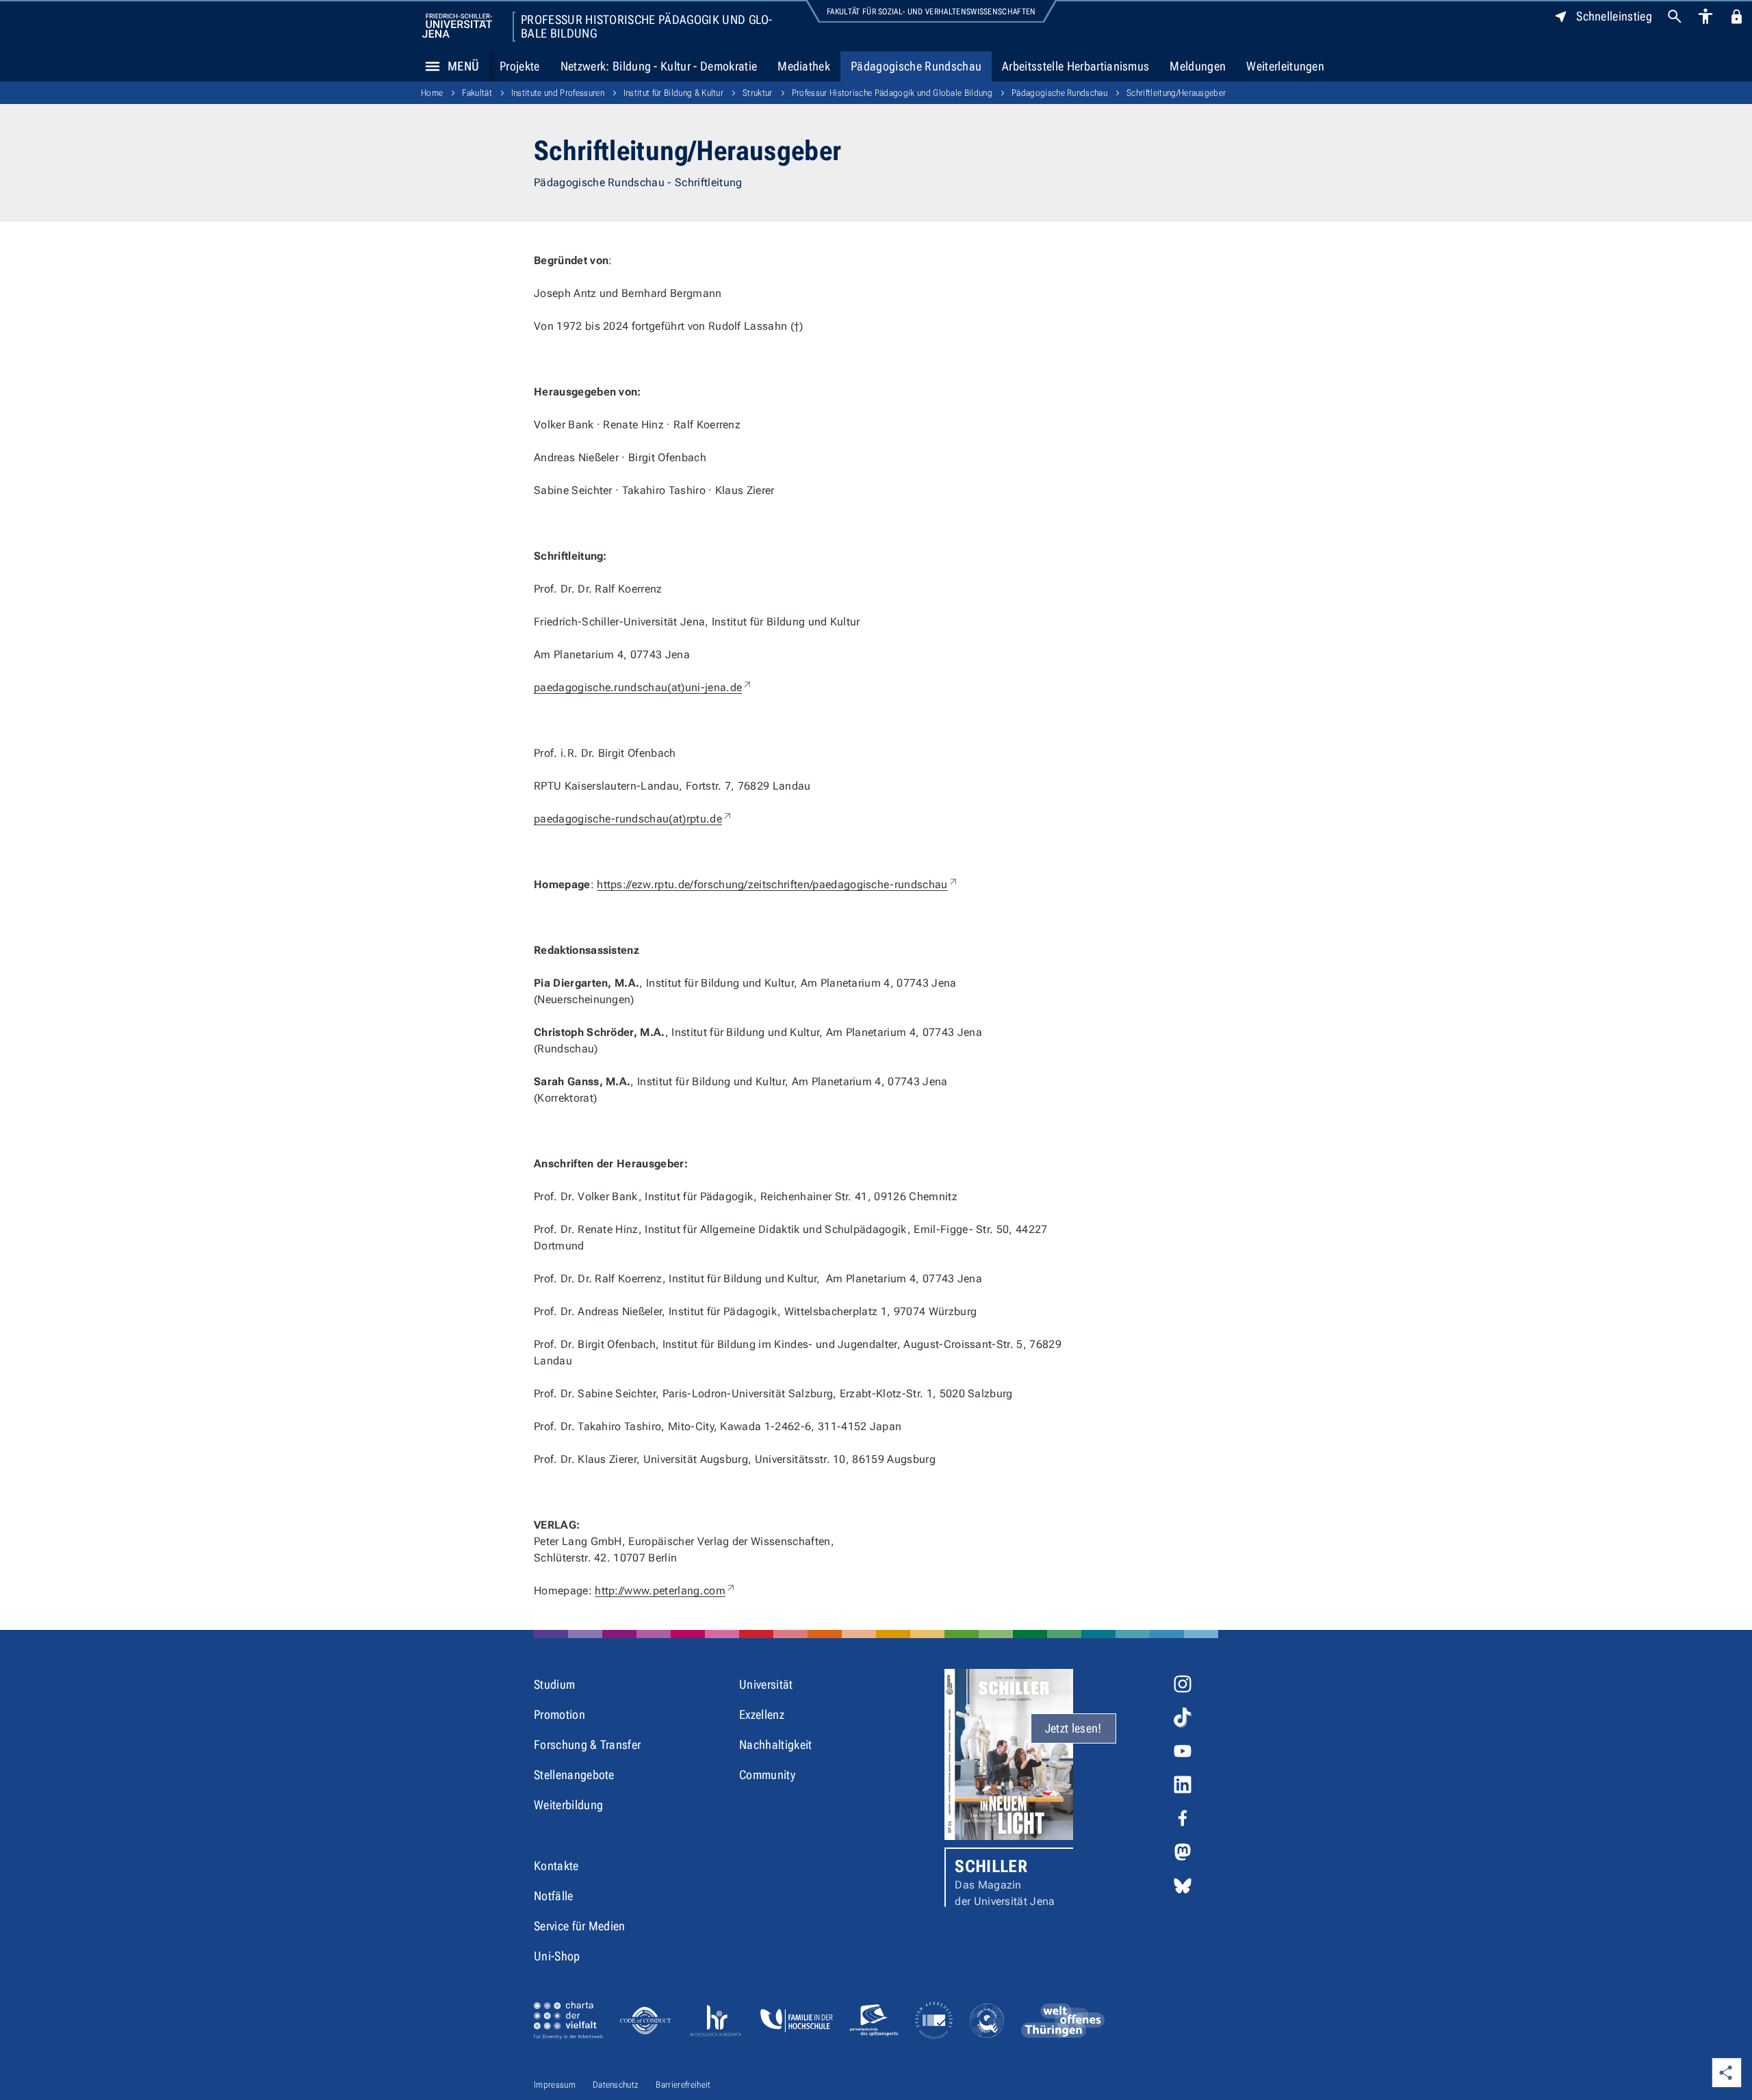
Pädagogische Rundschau (916, 66)
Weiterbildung (568, 1805)
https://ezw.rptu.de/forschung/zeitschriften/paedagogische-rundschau (777, 884)
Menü (463, 66)
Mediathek (804, 66)
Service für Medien (580, 1926)
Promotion (559, 1714)
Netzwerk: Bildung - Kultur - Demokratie (659, 66)
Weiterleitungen (1285, 66)
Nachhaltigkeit (775, 1745)
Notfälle (554, 1896)
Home (432, 93)
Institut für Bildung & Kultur (673, 93)
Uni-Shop (557, 1956)
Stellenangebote (574, 1775)
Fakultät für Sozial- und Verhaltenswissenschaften (931, 12)
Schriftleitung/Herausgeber (1176, 93)
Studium (554, 1684)
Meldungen (1198, 66)
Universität (766, 1684)
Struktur (758, 93)
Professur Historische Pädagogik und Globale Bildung (646, 27)
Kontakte (556, 1866)
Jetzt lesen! (1073, 1728)
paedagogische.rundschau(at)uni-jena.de (643, 687)
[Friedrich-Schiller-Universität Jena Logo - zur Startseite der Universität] (457, 26)
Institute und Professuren (558, 93)
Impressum (555, 2085)
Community (767, 1775)
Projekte (520, 66)
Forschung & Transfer (587, 1745)
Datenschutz (616, 2085)
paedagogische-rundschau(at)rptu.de (633, 819)
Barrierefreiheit (683, 2085)
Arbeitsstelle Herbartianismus (1075, 66)
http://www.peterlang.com (666, 1591)
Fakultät (477, 93)
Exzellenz (762, 1714)
